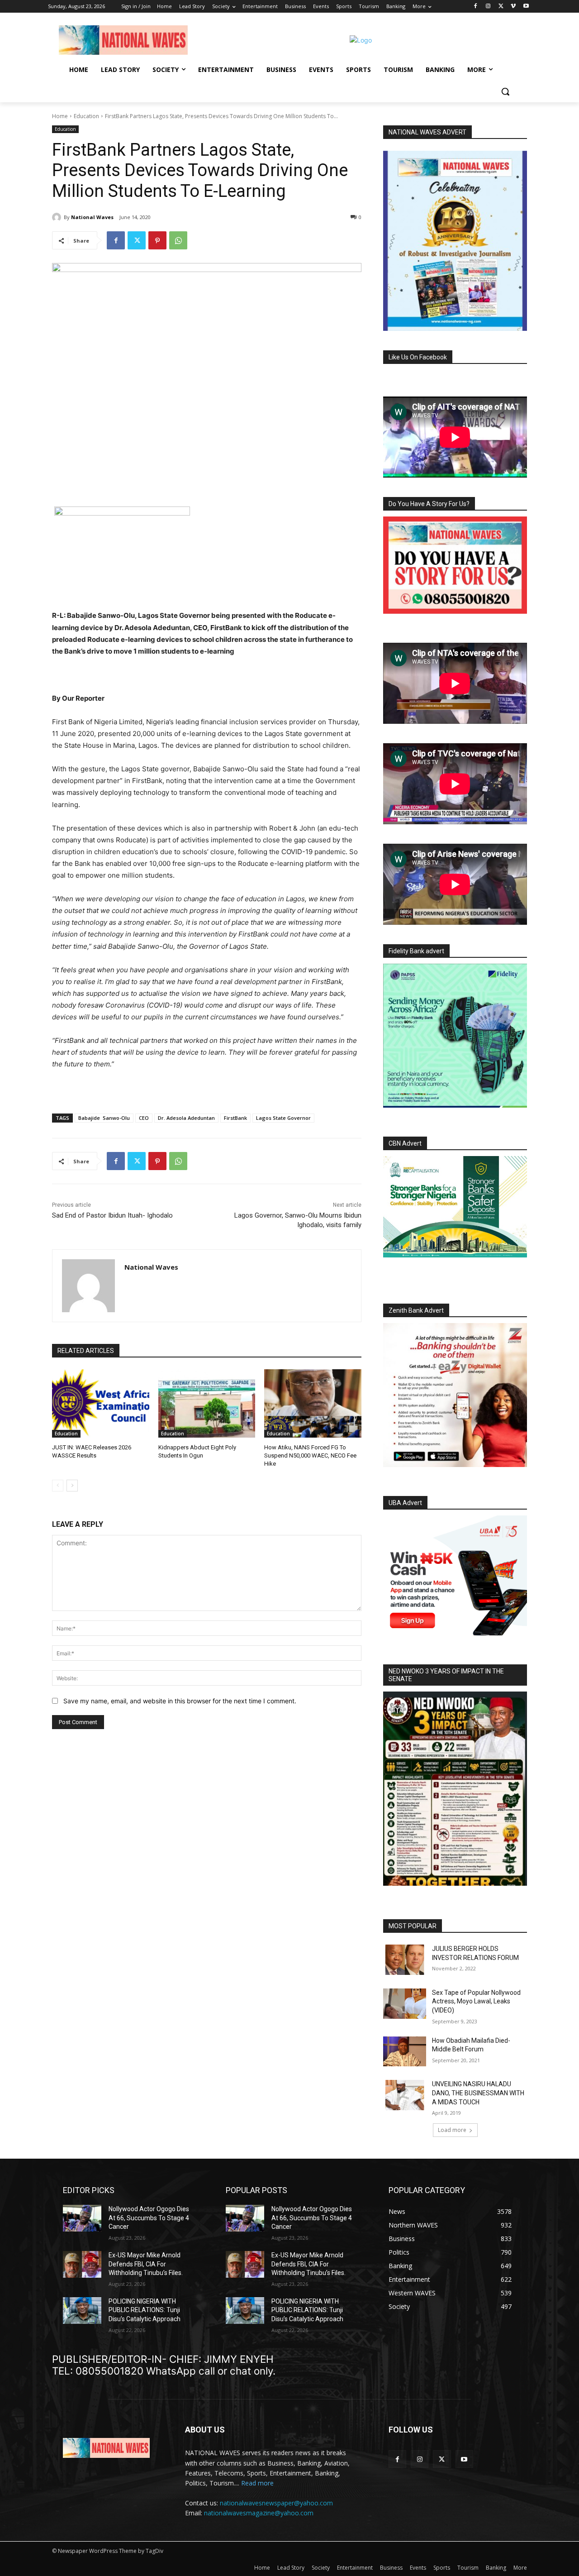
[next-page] (72, 1486)
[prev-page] (58, 1486)
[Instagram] (488, 7)
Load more (452, 2130)
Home (60, 116)
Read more (257, 2483)
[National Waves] (58, 217)
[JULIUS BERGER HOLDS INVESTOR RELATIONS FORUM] (405, 1960)
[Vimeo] (513, 7)
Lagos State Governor (283, 1118)
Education (86, 116)
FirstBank (235, 1118)
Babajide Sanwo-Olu (104, 1118)
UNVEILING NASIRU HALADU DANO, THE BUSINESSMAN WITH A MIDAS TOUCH (478, 2093)
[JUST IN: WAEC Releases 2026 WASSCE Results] (101, 1403)
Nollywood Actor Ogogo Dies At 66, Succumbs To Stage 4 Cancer (149, 2218)
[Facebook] (476, 7)
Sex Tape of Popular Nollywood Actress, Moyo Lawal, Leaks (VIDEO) (476, 2001)
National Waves (92, 217)
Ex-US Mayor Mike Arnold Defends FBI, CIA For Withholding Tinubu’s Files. (146, 2264)
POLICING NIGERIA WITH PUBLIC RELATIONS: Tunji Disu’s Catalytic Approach (145, 2310)
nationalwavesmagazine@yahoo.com (259, 2513)
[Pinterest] (157, 240)
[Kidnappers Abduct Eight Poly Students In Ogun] (207, 1403)
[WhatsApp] (178, 240)
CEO (144, 1118)
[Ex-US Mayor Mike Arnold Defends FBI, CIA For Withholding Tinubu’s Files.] (82, 2264)
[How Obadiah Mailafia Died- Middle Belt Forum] (405, 2052)
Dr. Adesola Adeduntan (186, 1118)
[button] (505, 91)
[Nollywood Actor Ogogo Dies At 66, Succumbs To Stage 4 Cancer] (82, 2218)
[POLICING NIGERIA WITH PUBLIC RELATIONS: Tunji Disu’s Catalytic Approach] (82, 2311)
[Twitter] (501, 7)
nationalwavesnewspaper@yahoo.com (276, 2503)
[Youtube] (526, 7)
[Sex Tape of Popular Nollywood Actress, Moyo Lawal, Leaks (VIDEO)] (405, 2004)
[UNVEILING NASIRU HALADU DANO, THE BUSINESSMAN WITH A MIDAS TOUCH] (405, 2095)
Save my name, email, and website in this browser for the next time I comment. (180, 1701)
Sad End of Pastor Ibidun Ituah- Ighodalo (112, 1215)
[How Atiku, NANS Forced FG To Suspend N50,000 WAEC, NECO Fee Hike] (313, 1403)
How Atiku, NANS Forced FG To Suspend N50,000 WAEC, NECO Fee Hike (310, 1455)
